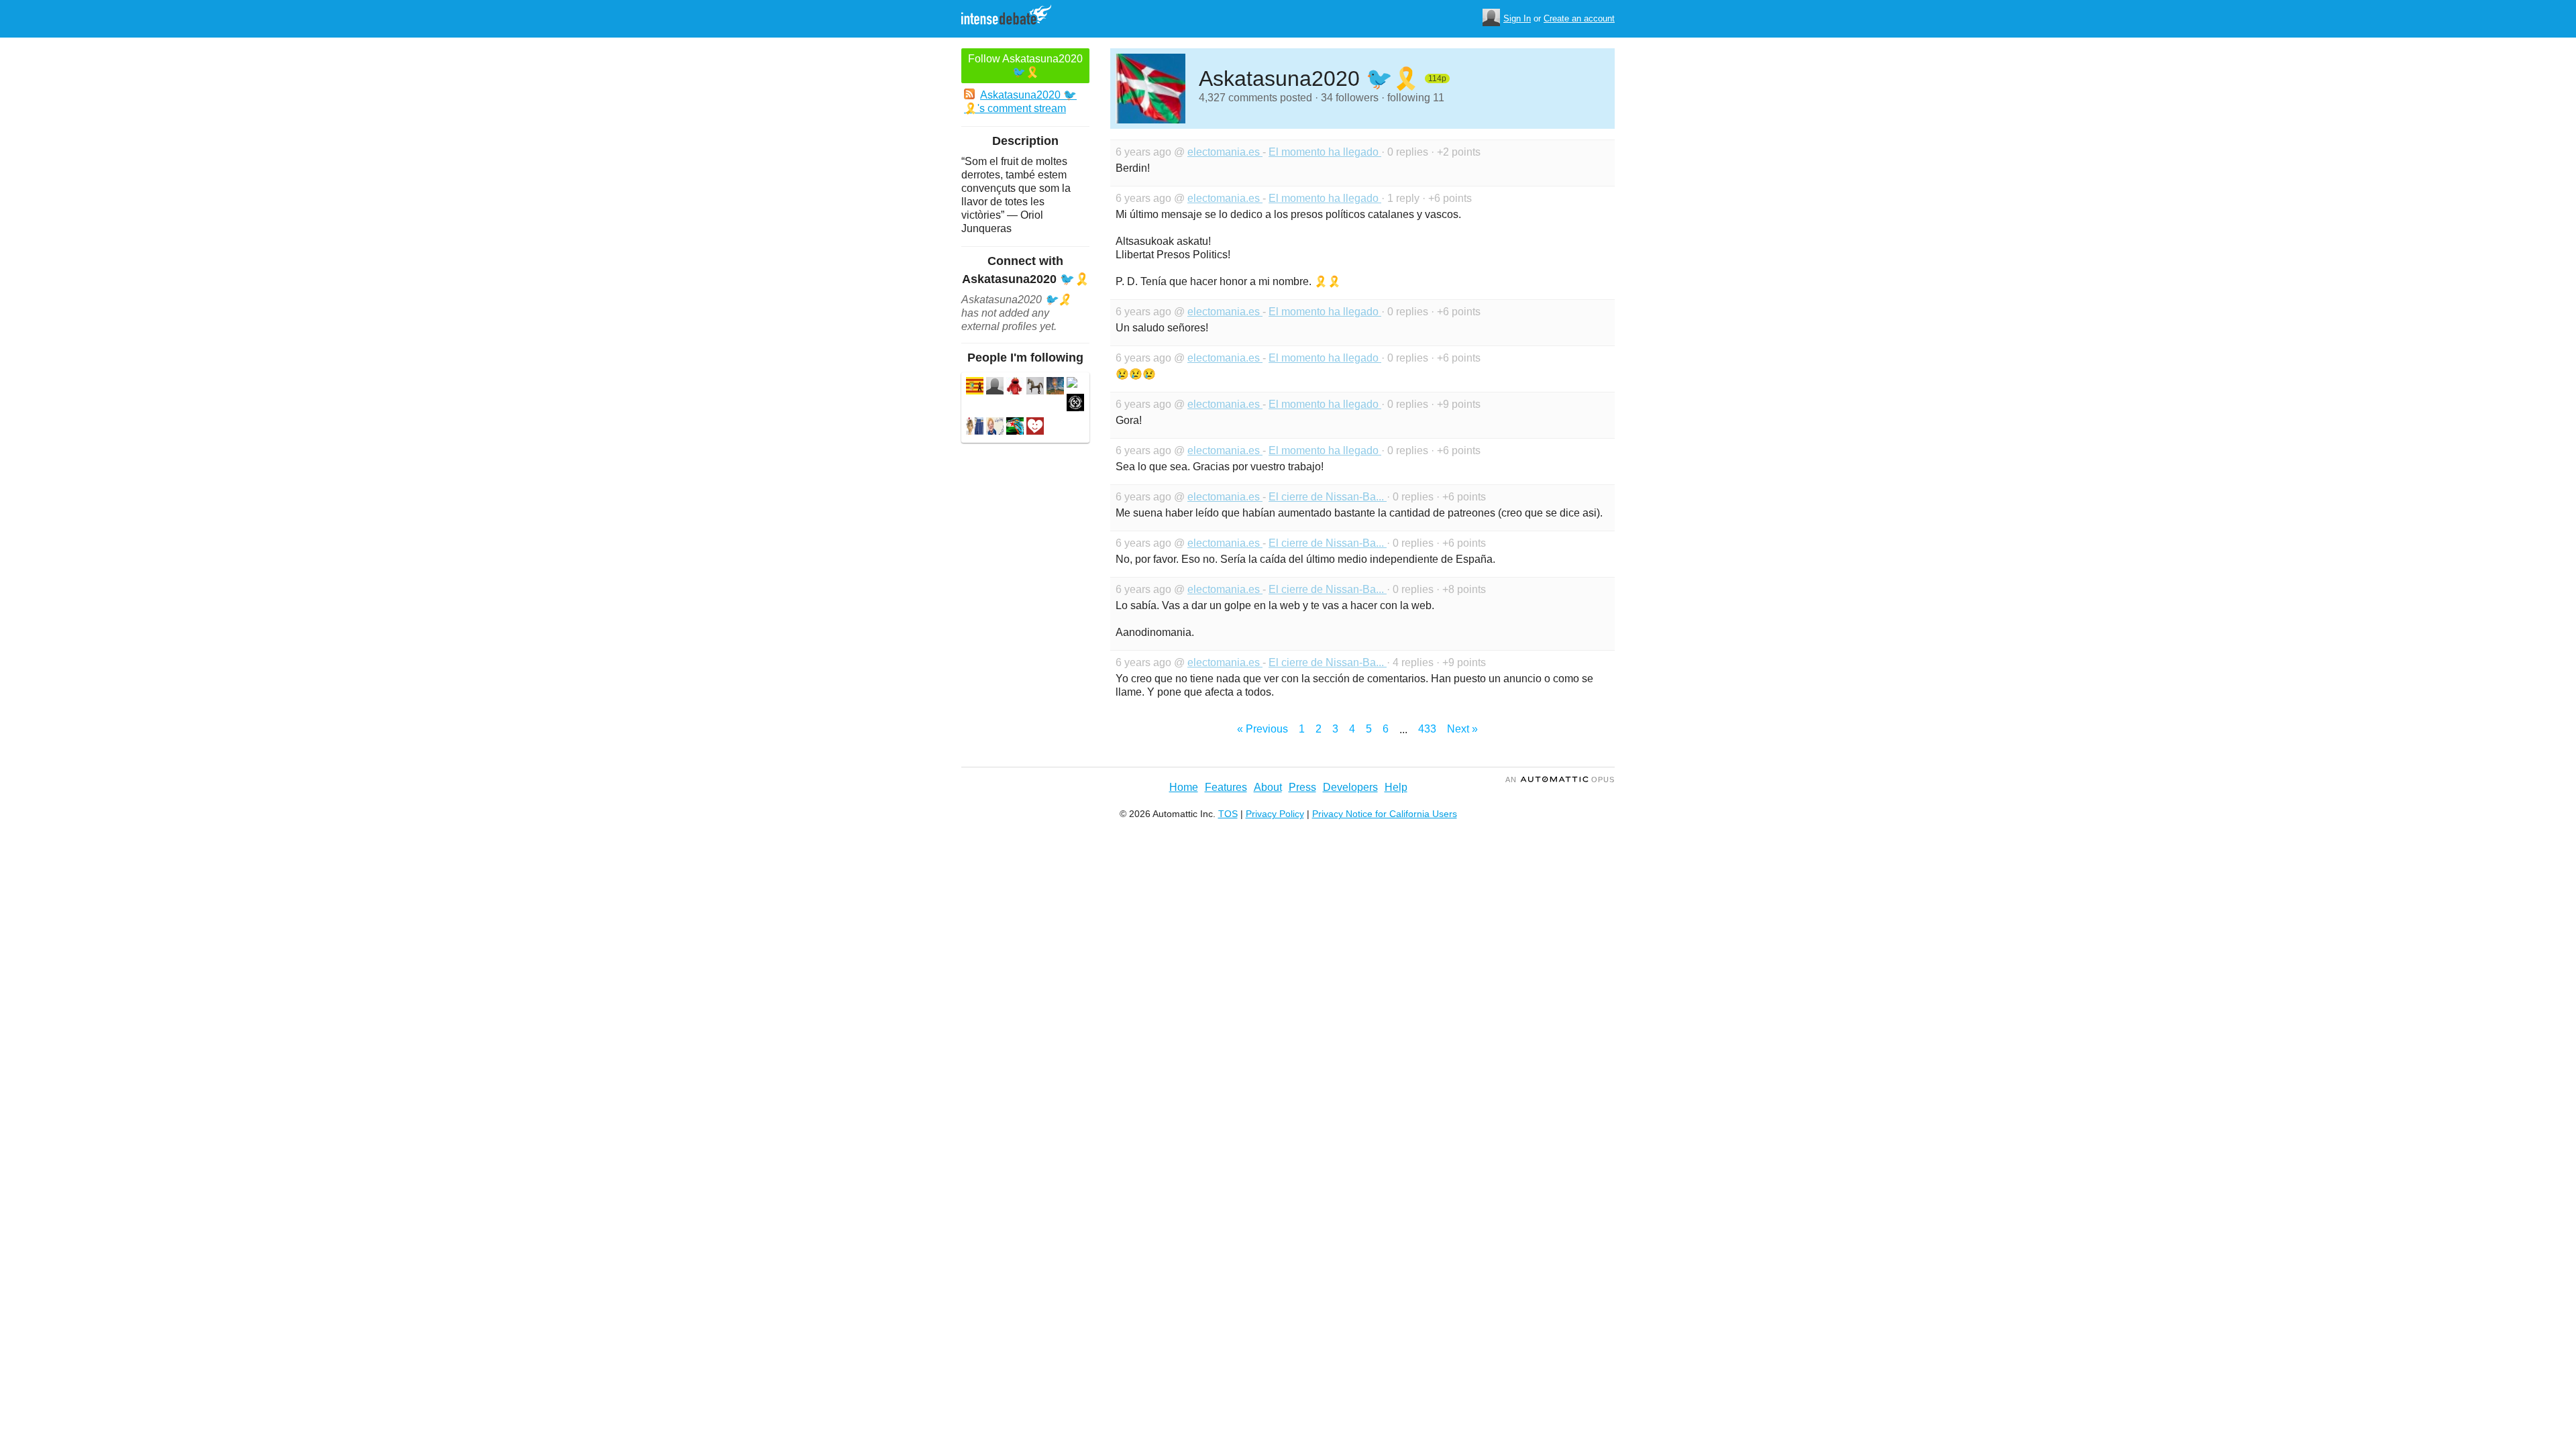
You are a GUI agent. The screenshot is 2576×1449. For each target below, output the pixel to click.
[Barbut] (995, 428)
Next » (1462, 729)
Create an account (1579, 18)
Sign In (1517, 18)
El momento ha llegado (1325, 152)
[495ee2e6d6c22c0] (1072, 384)
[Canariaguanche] (995, 387)
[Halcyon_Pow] (1015, 428)
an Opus (1560, 780)
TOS (1228, 814)
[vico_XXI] (1015, 387)
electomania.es (1225, 152)
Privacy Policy (1275, 814)
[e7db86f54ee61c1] (975, 387)
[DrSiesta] (975, 428)
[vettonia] (1035, 387)
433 (1427, 729)
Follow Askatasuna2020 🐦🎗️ (1025, 65)
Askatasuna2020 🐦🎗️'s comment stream (1020, 102)
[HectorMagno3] (1055, 387)
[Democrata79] (1035, 428)
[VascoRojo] (1075, 404)
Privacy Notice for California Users (1385, 814)
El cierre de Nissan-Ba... (1328, 497)
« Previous (1263, 729)
